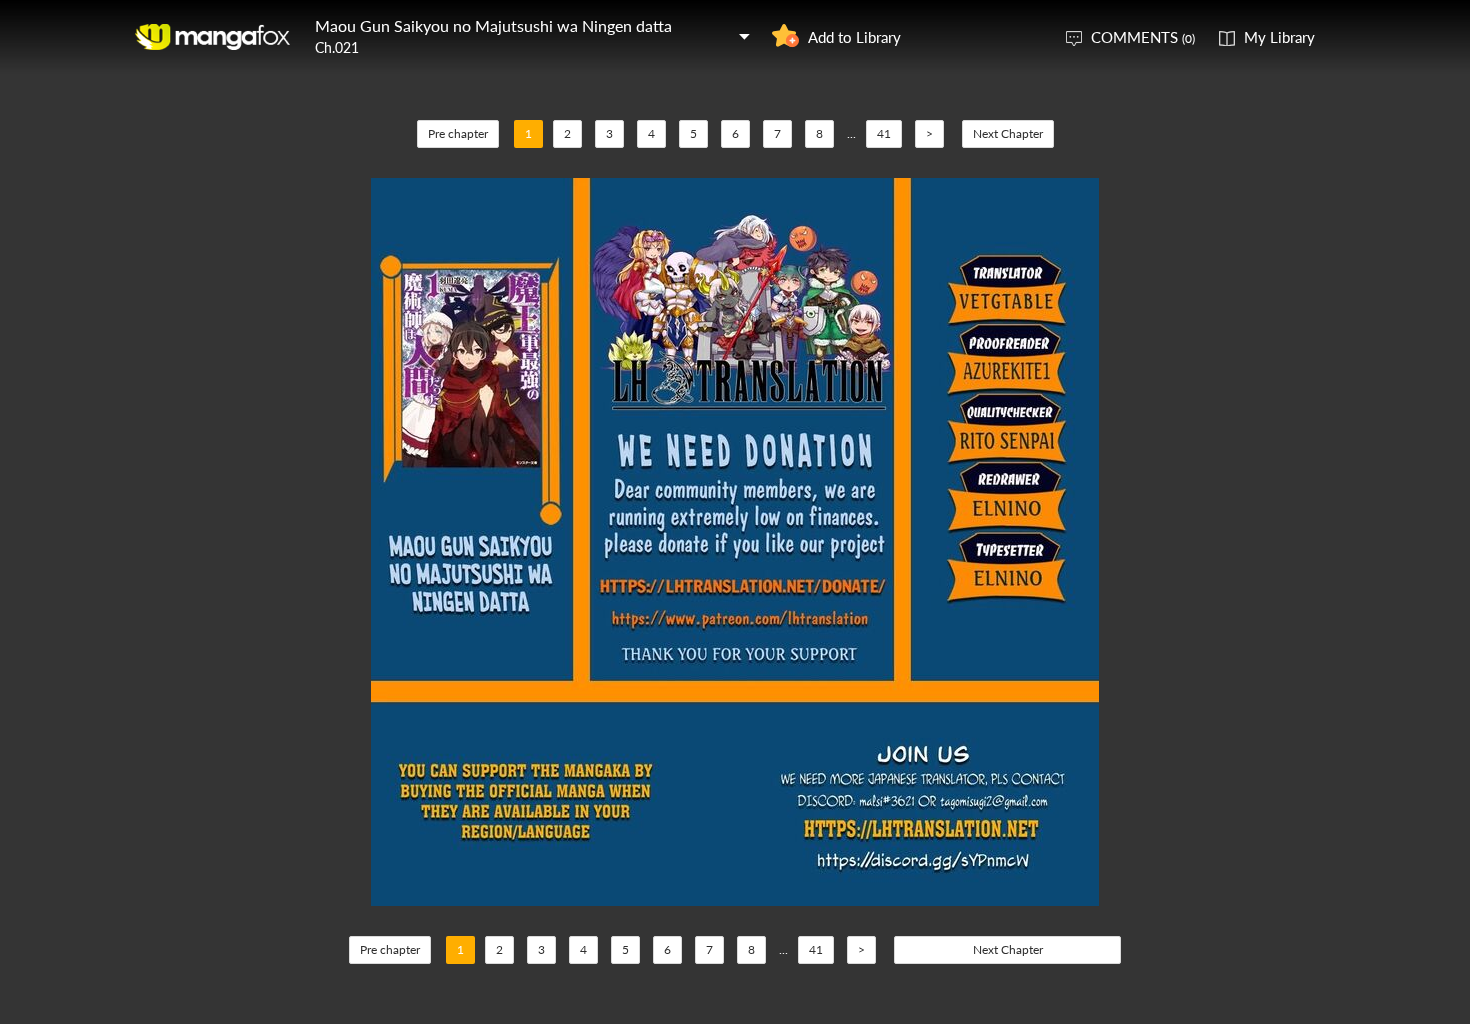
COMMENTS (1143, 37)
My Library (1279, 37)
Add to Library (854, 37)
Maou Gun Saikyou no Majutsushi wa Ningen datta (493, 25)
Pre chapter (458, 133)
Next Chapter (1008, 133)
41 (884, 133)
